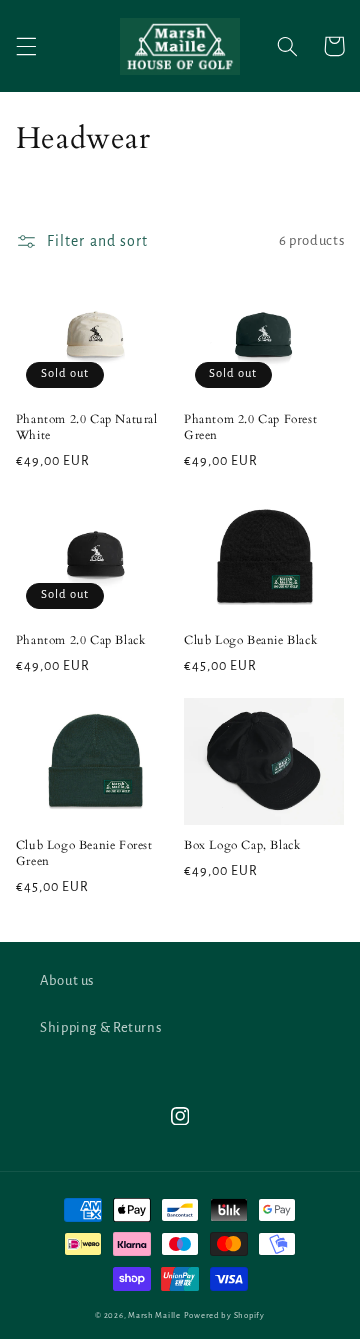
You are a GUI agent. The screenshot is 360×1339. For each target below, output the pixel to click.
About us (67, 980)
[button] (26, 46)
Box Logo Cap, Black (242, 845)
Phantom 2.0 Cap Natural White (87, 427)
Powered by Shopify (224, 1315)
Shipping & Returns (100, 1027)
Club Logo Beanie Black (250, 640)
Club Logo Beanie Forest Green (84, 853)
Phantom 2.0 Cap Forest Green (250, 427)
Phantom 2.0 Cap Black (81, 640)
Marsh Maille (154, 1315)
